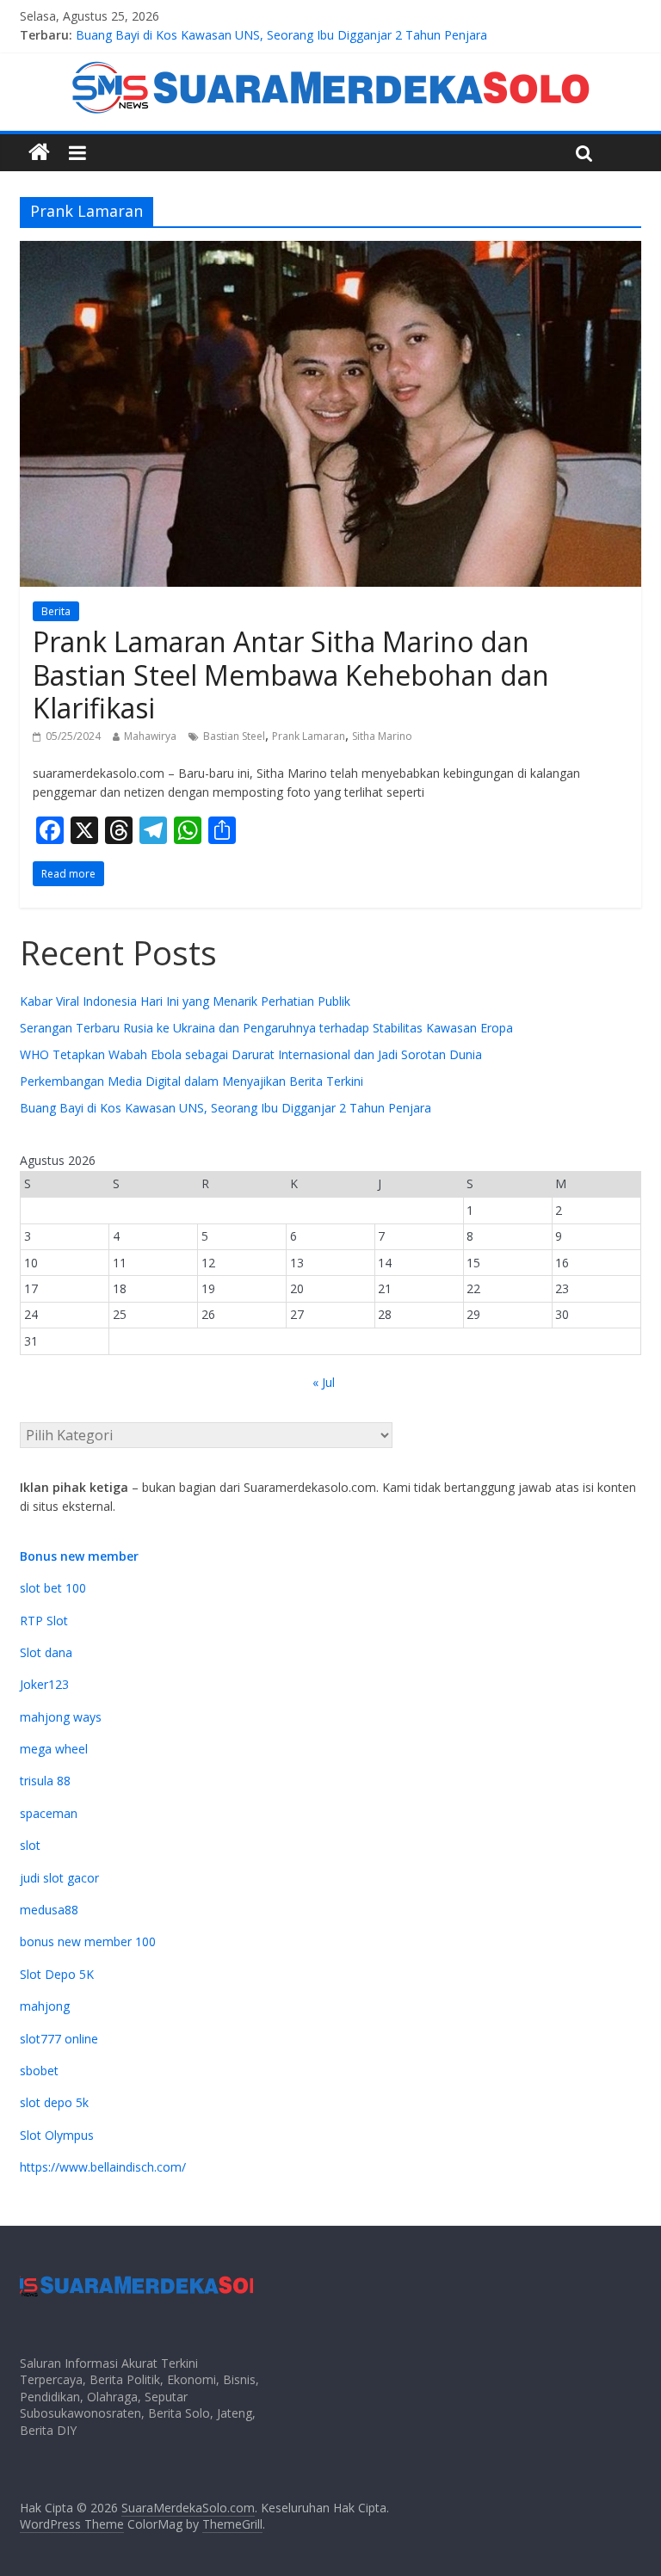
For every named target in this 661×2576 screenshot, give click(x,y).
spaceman (49, 1813)
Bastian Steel (234, 736)
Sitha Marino (382, 736)
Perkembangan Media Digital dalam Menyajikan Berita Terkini (247, 29)
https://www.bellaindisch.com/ (103, 2167)
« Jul (324, 1382)
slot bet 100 (53, 1588)
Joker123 (44, 1684)
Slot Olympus (57, 2135)
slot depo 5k (54, 2102)
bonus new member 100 (88, 1941)
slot (30, 1845)
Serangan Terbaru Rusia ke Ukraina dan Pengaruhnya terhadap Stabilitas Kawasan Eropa (266, 1028)
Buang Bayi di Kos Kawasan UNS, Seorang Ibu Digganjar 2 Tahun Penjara (225, 1108)
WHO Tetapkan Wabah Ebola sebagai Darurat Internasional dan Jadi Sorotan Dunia (251, 1054)
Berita (56, 611)
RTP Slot (44, 1621)
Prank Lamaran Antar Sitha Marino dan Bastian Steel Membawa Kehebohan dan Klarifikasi (291, 675)
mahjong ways (61, 1717)
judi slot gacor (59, 1878)
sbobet (39, 2071)
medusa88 (49, 1910)
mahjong (45, 2006)
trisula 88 (45, 1781)
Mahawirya (150, 736)
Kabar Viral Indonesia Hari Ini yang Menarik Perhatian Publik (185, 1001)
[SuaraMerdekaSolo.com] (39, 153)
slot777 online (59, 2039)
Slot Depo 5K (57, 1974)
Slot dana (46, 1652)
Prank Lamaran (309, 736)
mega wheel (54, 1749)
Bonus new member (79, 1556)
